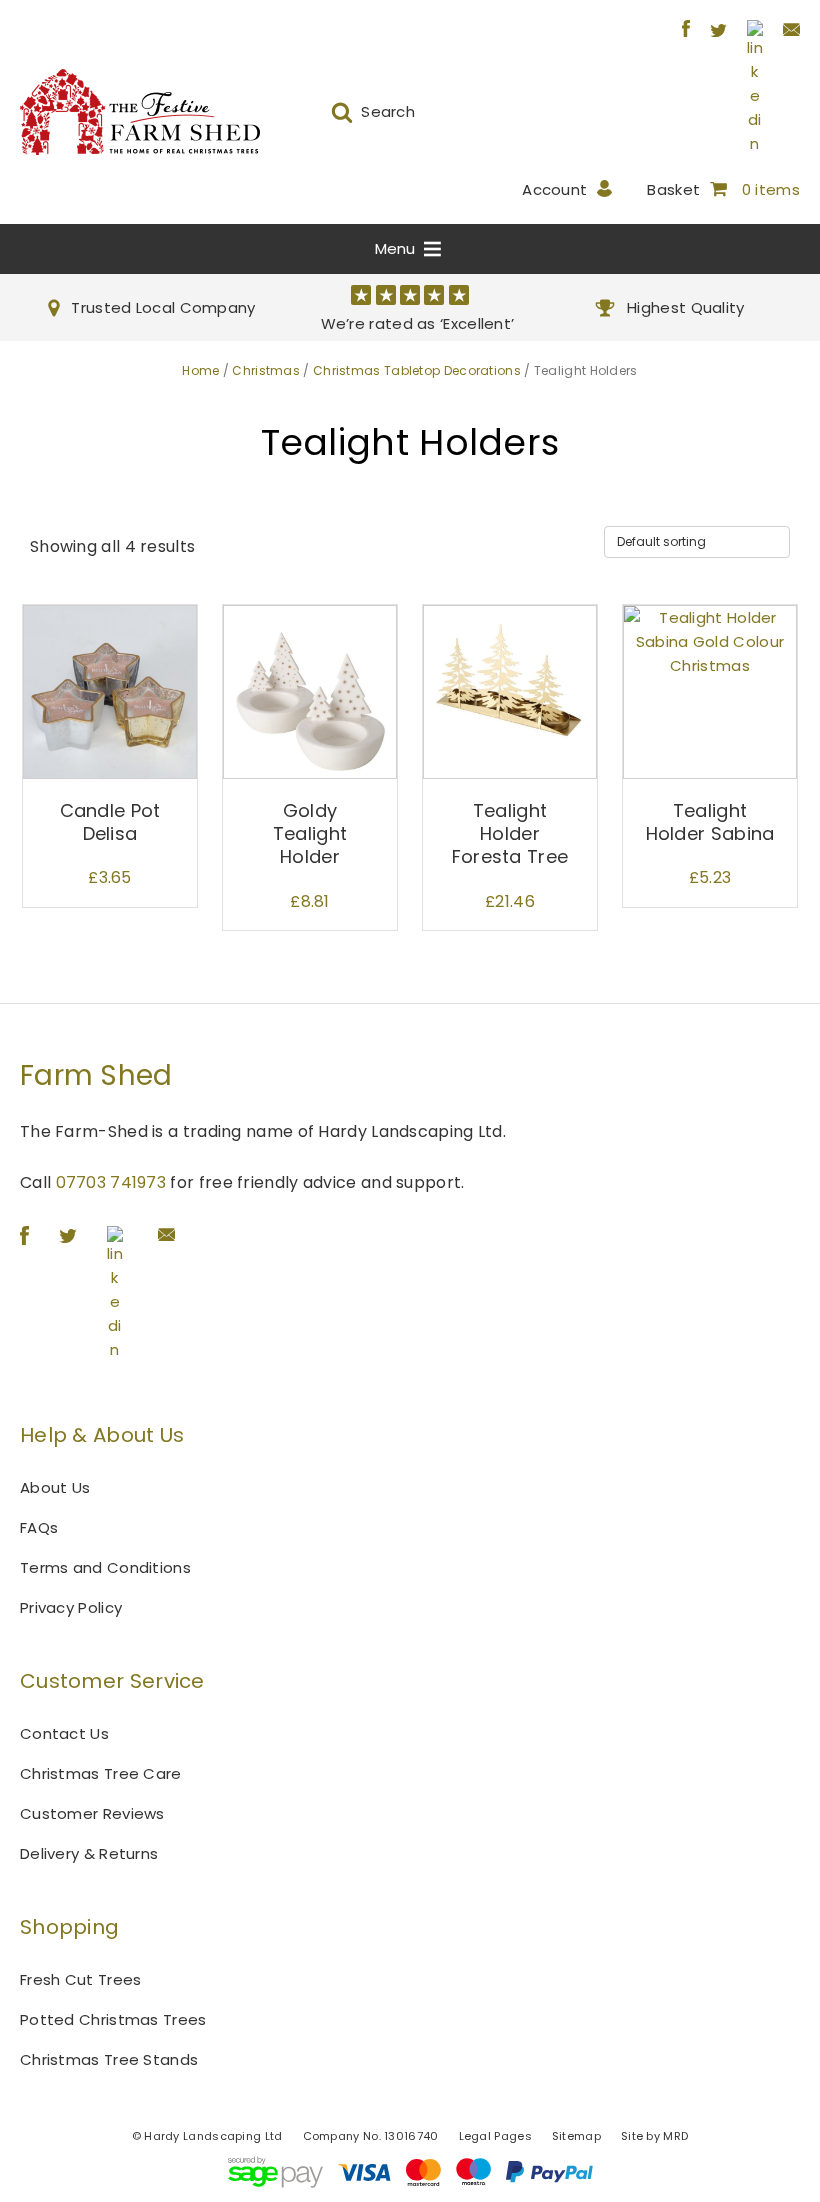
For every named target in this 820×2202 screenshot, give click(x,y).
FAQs (39, 1527)
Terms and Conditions (105, 1567)
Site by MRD (654, 2136)
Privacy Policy (71, 1607)
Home (200, 370)
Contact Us (64, 1733)
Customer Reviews (92, 1813)
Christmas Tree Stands (109, 2059)
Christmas (266, 370)
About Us (55, 1487)
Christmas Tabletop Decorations (417, 370)
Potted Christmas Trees (113, 2019)
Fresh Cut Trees (81, 1979)
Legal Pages (495, 2136)
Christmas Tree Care (101, 1773)
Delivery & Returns (89, 1853)
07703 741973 (111, 1182)
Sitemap (576, 2136)
